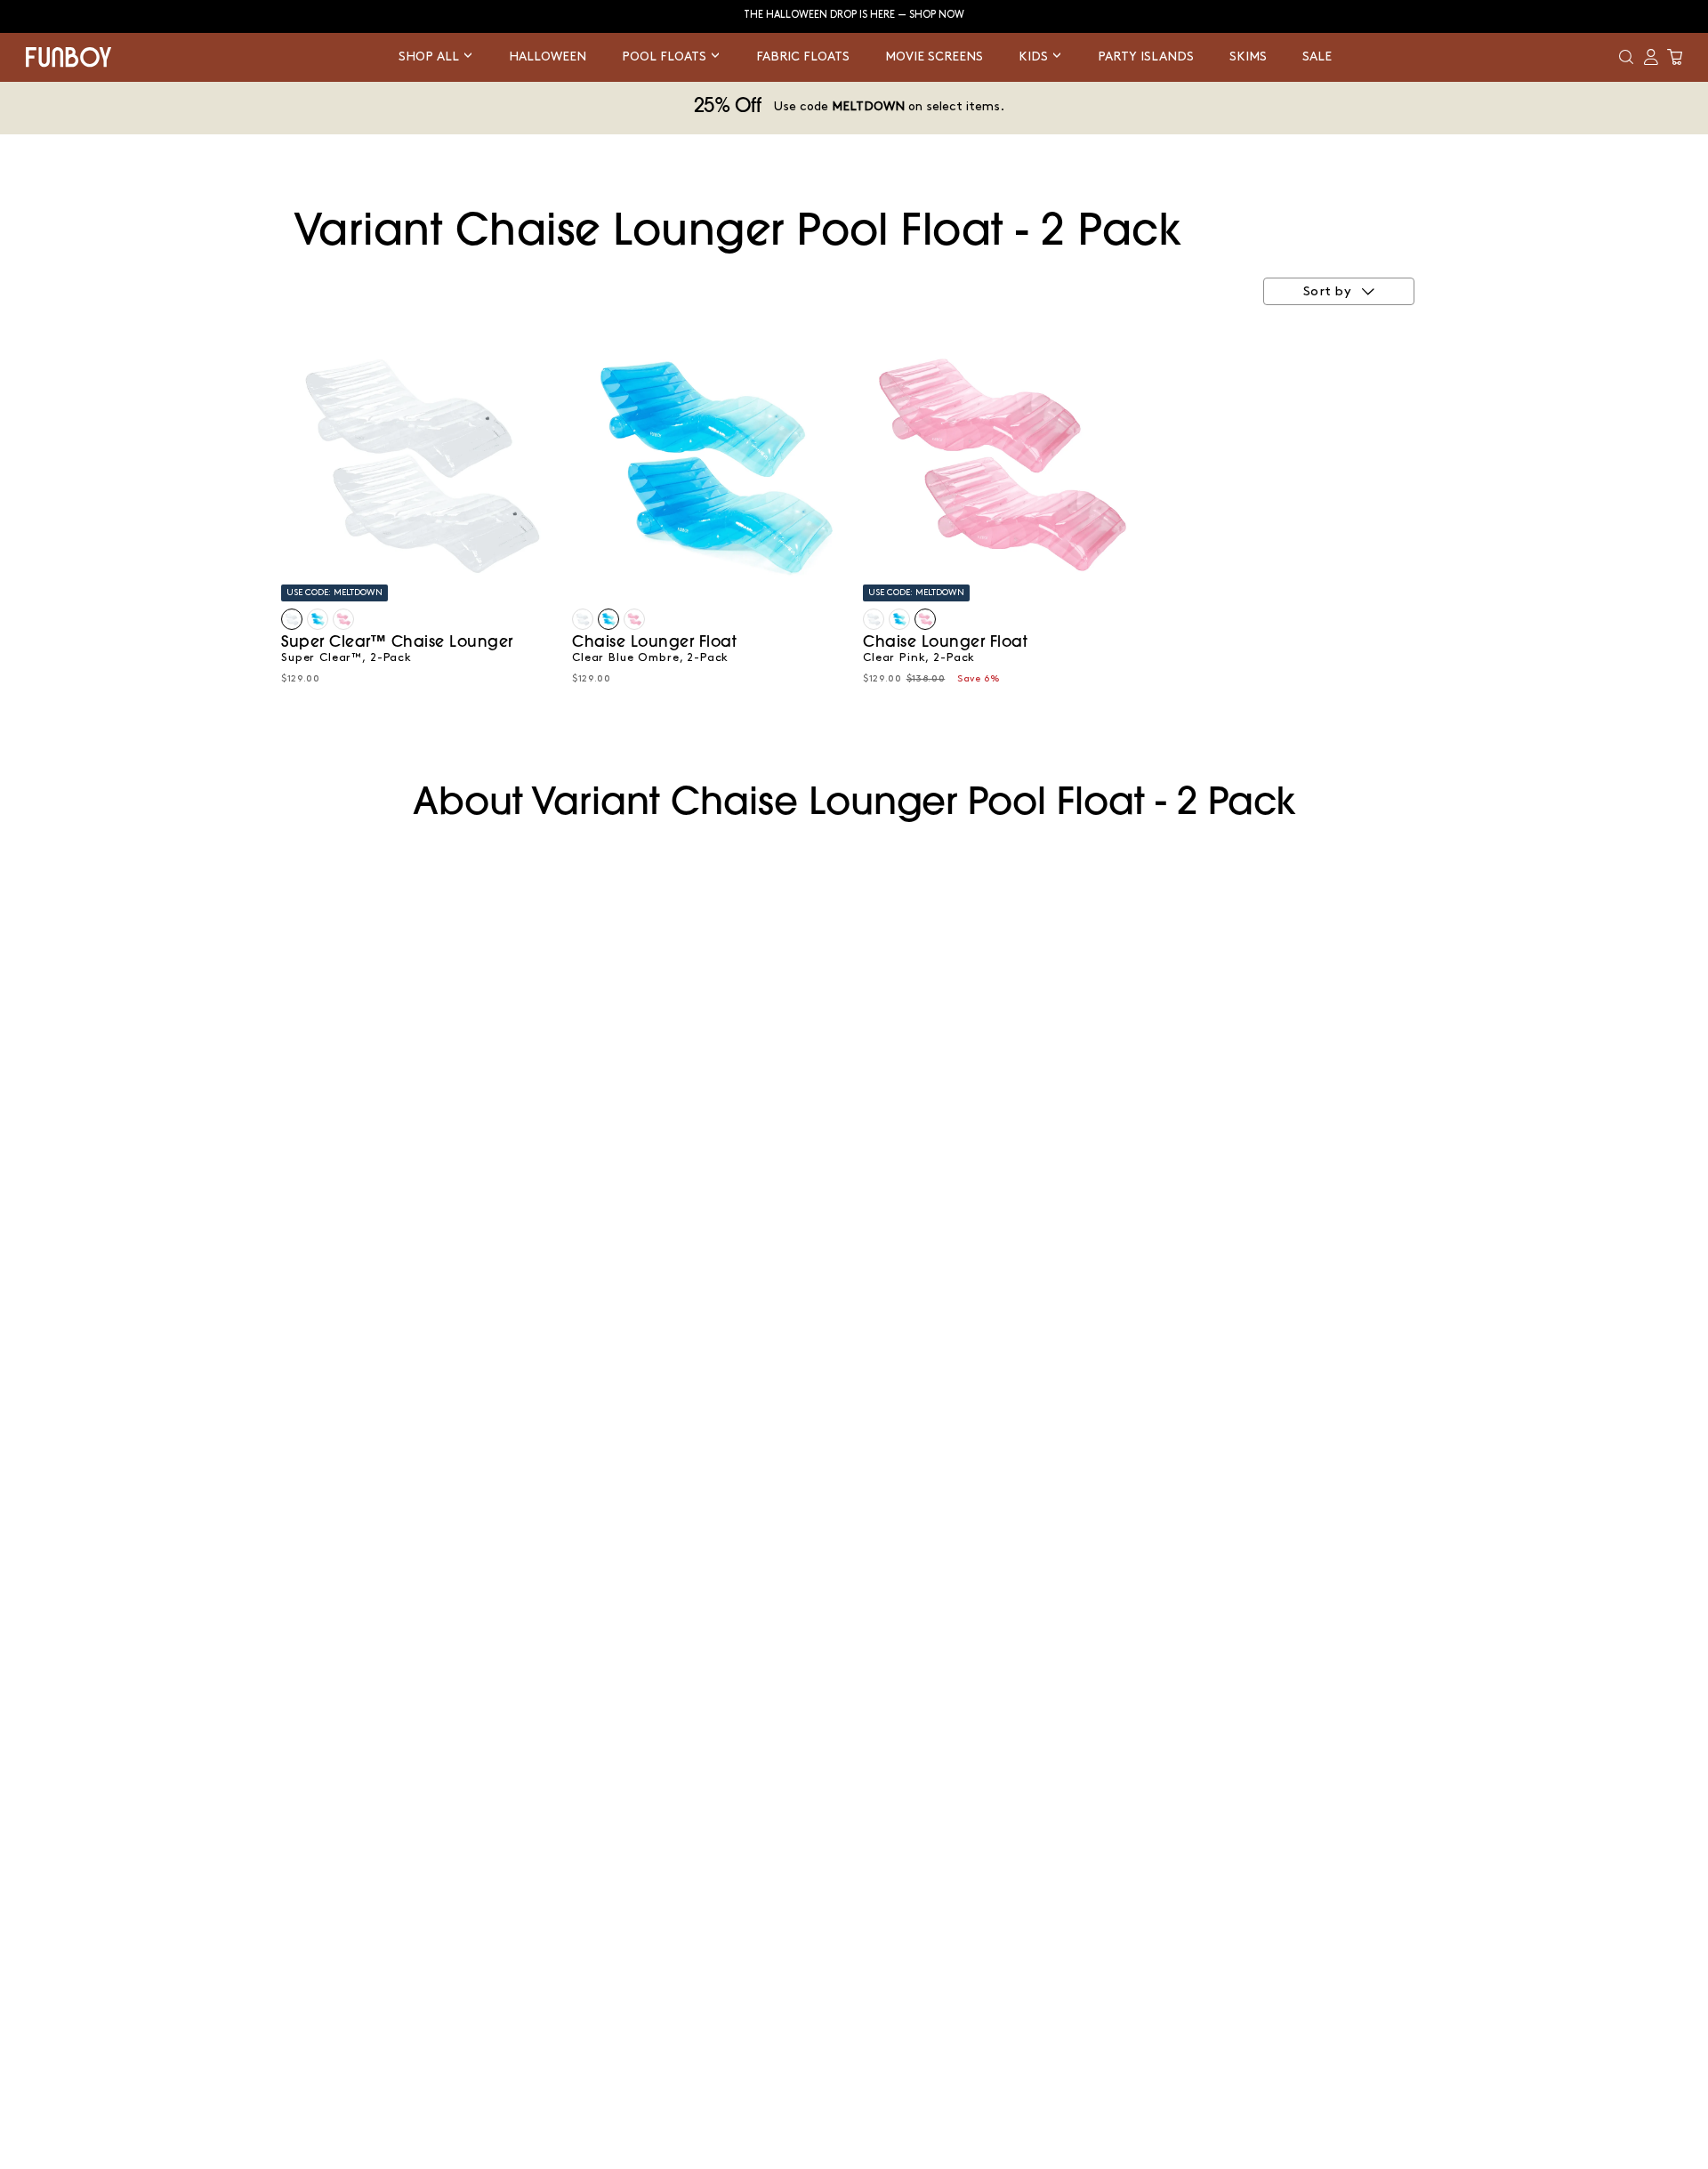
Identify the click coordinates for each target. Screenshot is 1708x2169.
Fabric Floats (803, 56)
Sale (1317, 56)
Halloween (548, 56)
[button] (1626, 57)
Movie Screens (934, 56)
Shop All (431, 56)
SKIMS (1248, 56)
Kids (1035, 56)
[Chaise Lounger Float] (318, 619)
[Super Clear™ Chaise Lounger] (292, 619)
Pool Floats (666, 56)
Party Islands (1146, 56)
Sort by (1327, 292)
